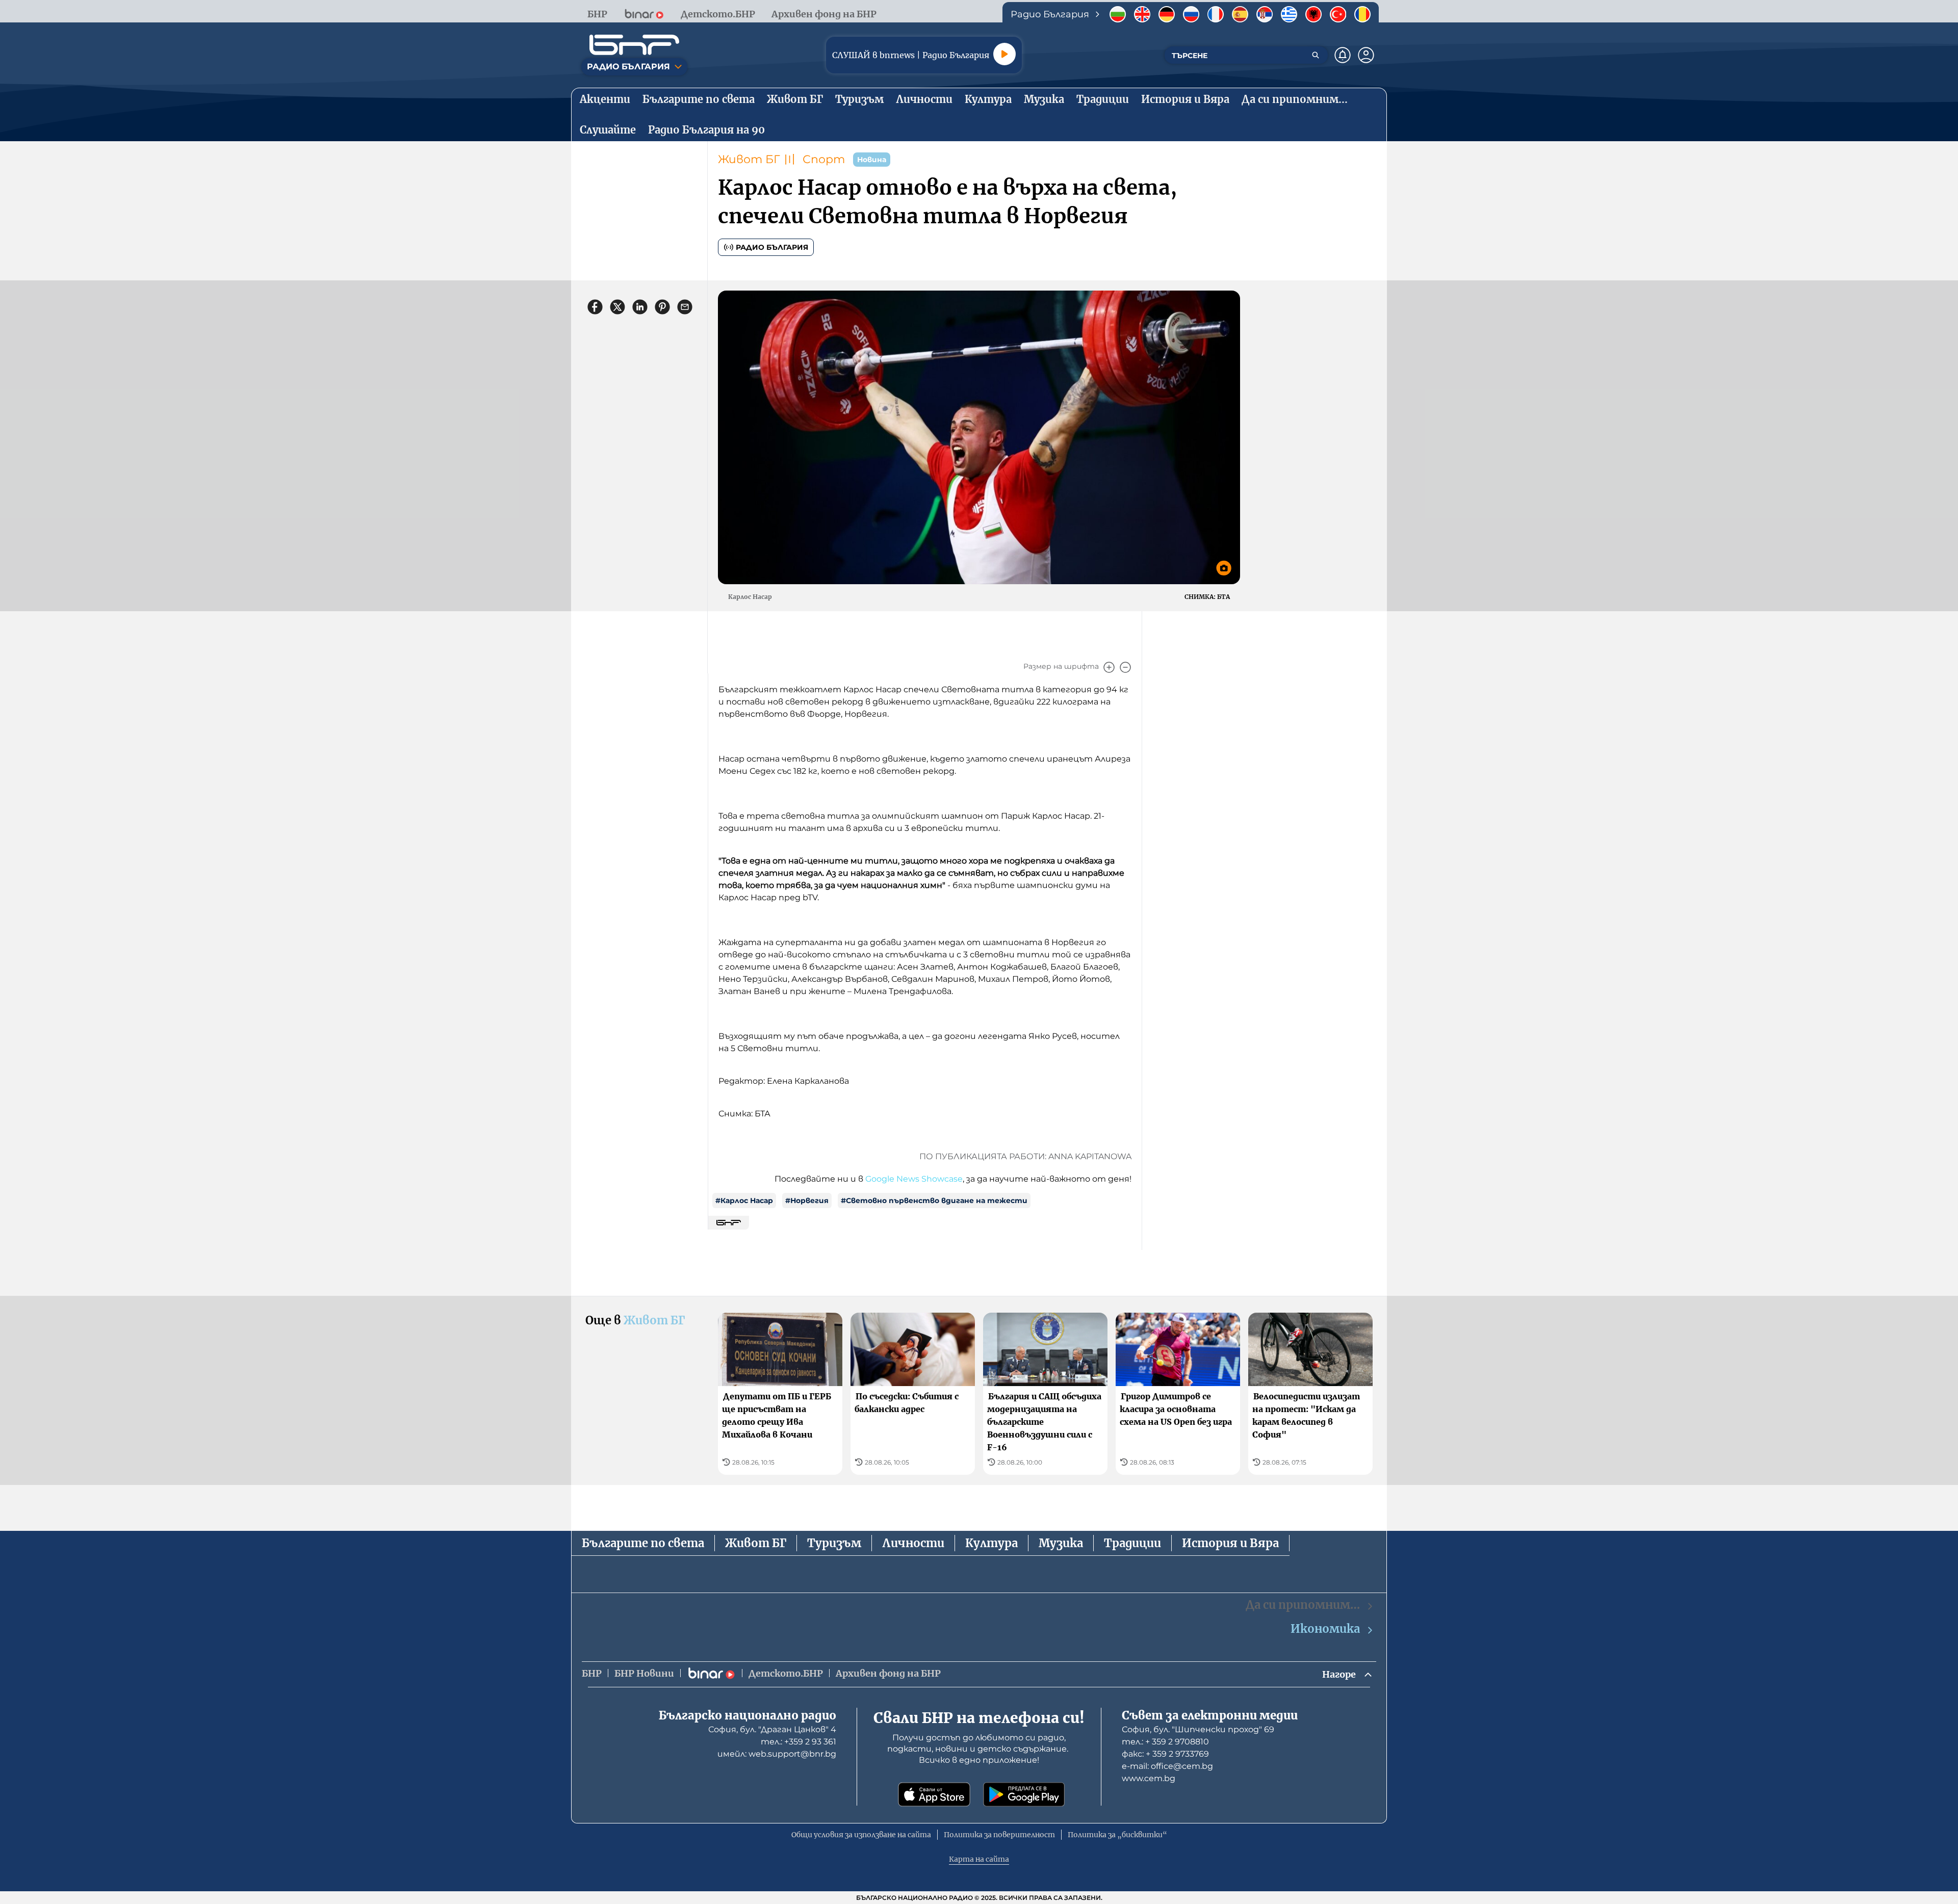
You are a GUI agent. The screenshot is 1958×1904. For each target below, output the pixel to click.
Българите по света (643, 1543)
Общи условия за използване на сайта (861, 1835)
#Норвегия (807, 1201)
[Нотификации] (1343, 55)
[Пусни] (1004, 54)
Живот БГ (749, 159)
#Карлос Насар (744, 1201)
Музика (1061, 1543)
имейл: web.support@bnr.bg (777, 1754)
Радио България (772, 247)
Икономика (1325, 1629)
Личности (913, 1543)
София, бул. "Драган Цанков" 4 (772, 1729)
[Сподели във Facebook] (595, 307)
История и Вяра (1230, 1543)
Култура (991, 1543)
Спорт (824, 159)
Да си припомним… (1303, 1605)
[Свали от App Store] (934, 1794)
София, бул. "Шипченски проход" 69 (1198, 1729)
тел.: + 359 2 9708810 (1165, 1742)
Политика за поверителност (999, 1835)
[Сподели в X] (617, 307)
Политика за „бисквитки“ (1117, 1835)
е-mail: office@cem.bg (1167, 1766)
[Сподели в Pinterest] (662, 307)
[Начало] (634, 45)
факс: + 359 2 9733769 (1165, 1754)
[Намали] (1125, 667)
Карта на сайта (979, 1859)
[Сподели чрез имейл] (685, 307)
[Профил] (1366, 55)
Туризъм (834, 1543)
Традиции (1132, 1543)
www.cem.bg (1149, 1778)
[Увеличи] (1109, 667)
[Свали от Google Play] (1024, 1794)
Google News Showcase (914, 1179)
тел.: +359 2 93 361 (798, 1742)
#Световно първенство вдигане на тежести (934, 1201)
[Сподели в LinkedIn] (640, 307)
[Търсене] (1316, 55)
